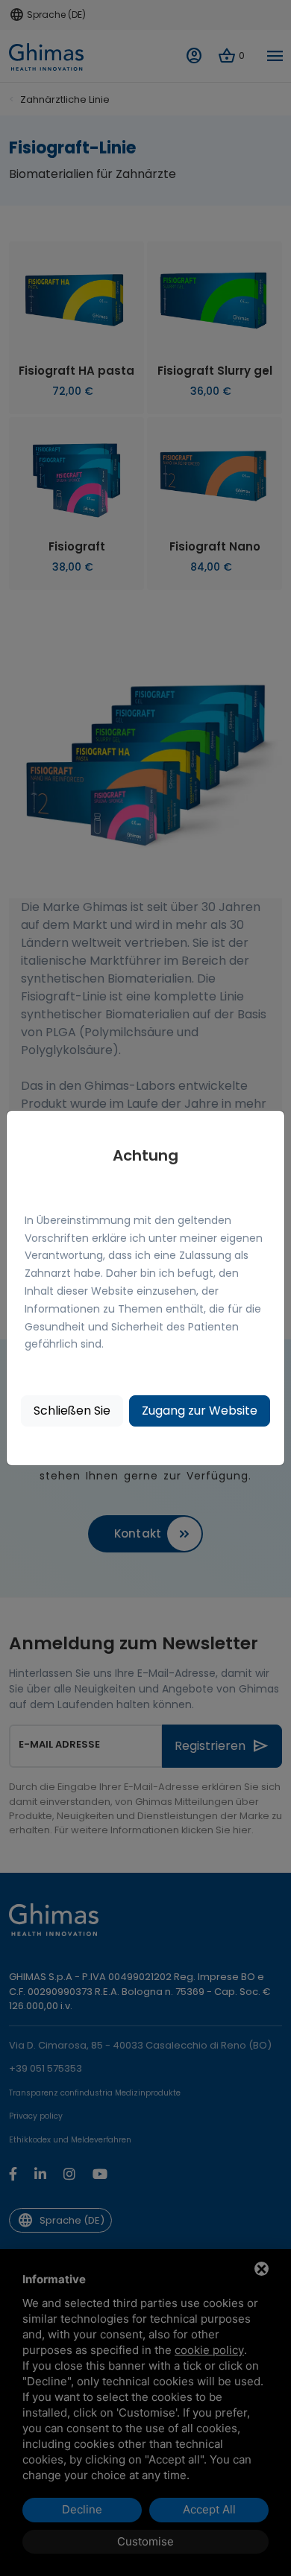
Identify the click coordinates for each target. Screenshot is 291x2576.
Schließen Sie (72, 1411)
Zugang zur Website (200, 1411)
